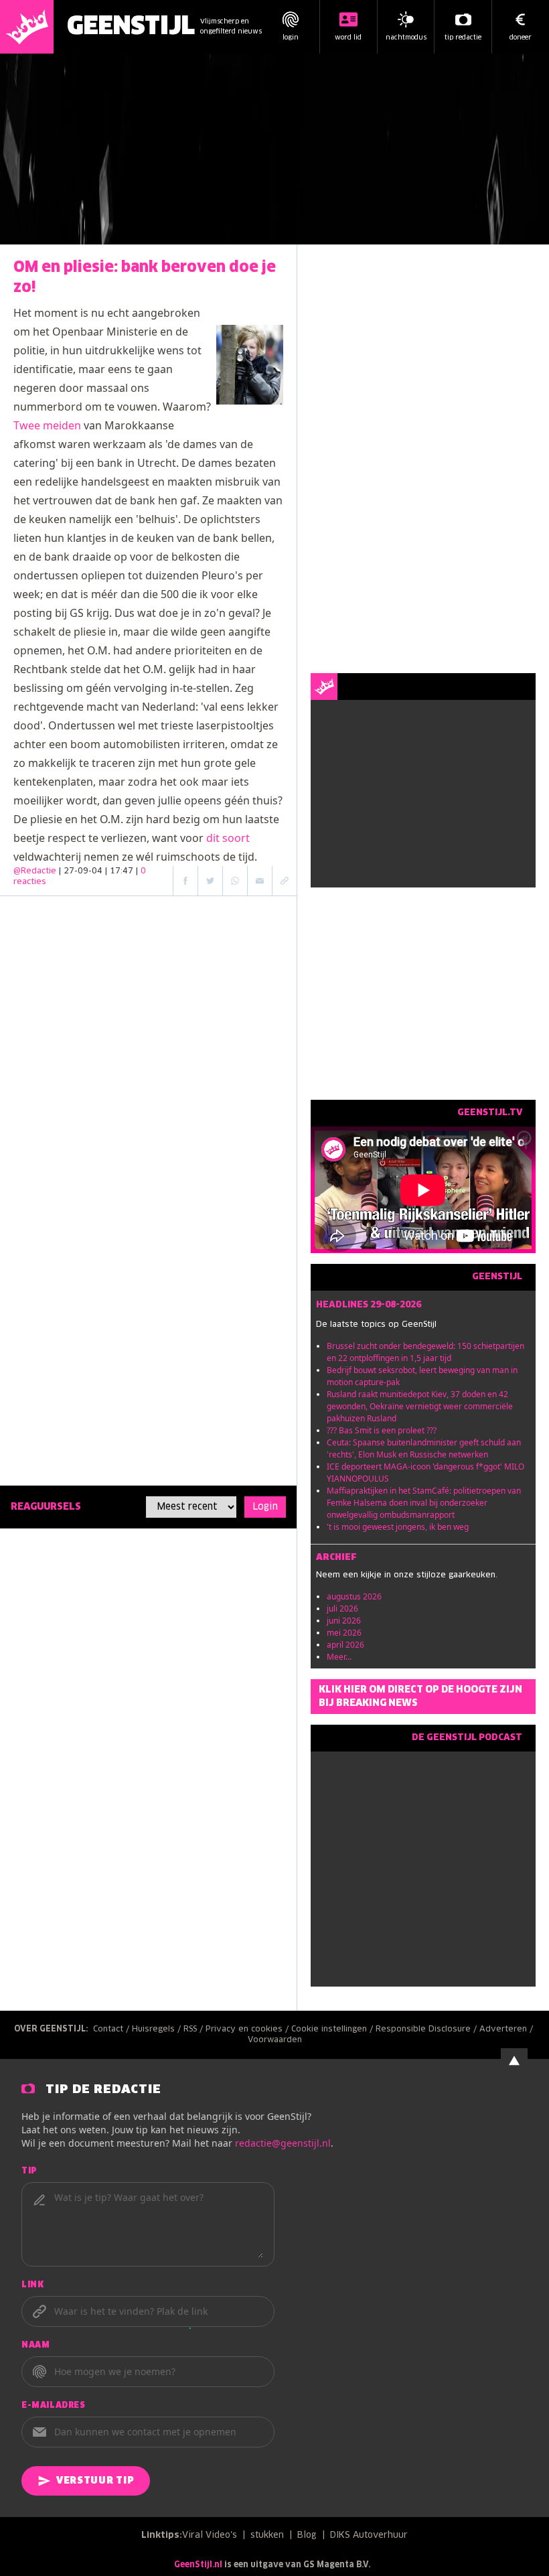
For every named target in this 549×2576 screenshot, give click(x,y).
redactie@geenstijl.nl (283, 2143)
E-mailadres (54, 2406)
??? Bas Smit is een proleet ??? (382, 1430)
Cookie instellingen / (333, 2029)
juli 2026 (342, 1608)
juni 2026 (344, 1621)
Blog (307, 2535)
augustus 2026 (354, 1596)
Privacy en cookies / (248, 2029)
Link (32, 2285)
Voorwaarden (275, 2040)
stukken (267, 2535)
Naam (35, 2346)
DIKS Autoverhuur (369, 2535)
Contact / (112, 2029)
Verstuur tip (95, 2481)
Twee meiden (47, 425)
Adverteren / (507, 2029)
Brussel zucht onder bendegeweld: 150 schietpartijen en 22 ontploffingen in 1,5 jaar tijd (425, 1352)
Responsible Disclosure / (427, 2029)
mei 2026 (344, 1633)
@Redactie (35, 871)
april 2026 (345, 1645)
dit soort (228, 838)
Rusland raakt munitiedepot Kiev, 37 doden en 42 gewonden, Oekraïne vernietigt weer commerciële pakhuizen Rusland (420, 1406)
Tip (29, 2171)
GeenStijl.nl (198, 2565)
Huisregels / (158, 2029)
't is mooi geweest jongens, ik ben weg (398, 1527)
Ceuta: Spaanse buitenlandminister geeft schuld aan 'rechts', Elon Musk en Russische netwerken (424, 1448)
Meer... (339, 1657)
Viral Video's (210, 2535)
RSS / (194, 2029)
